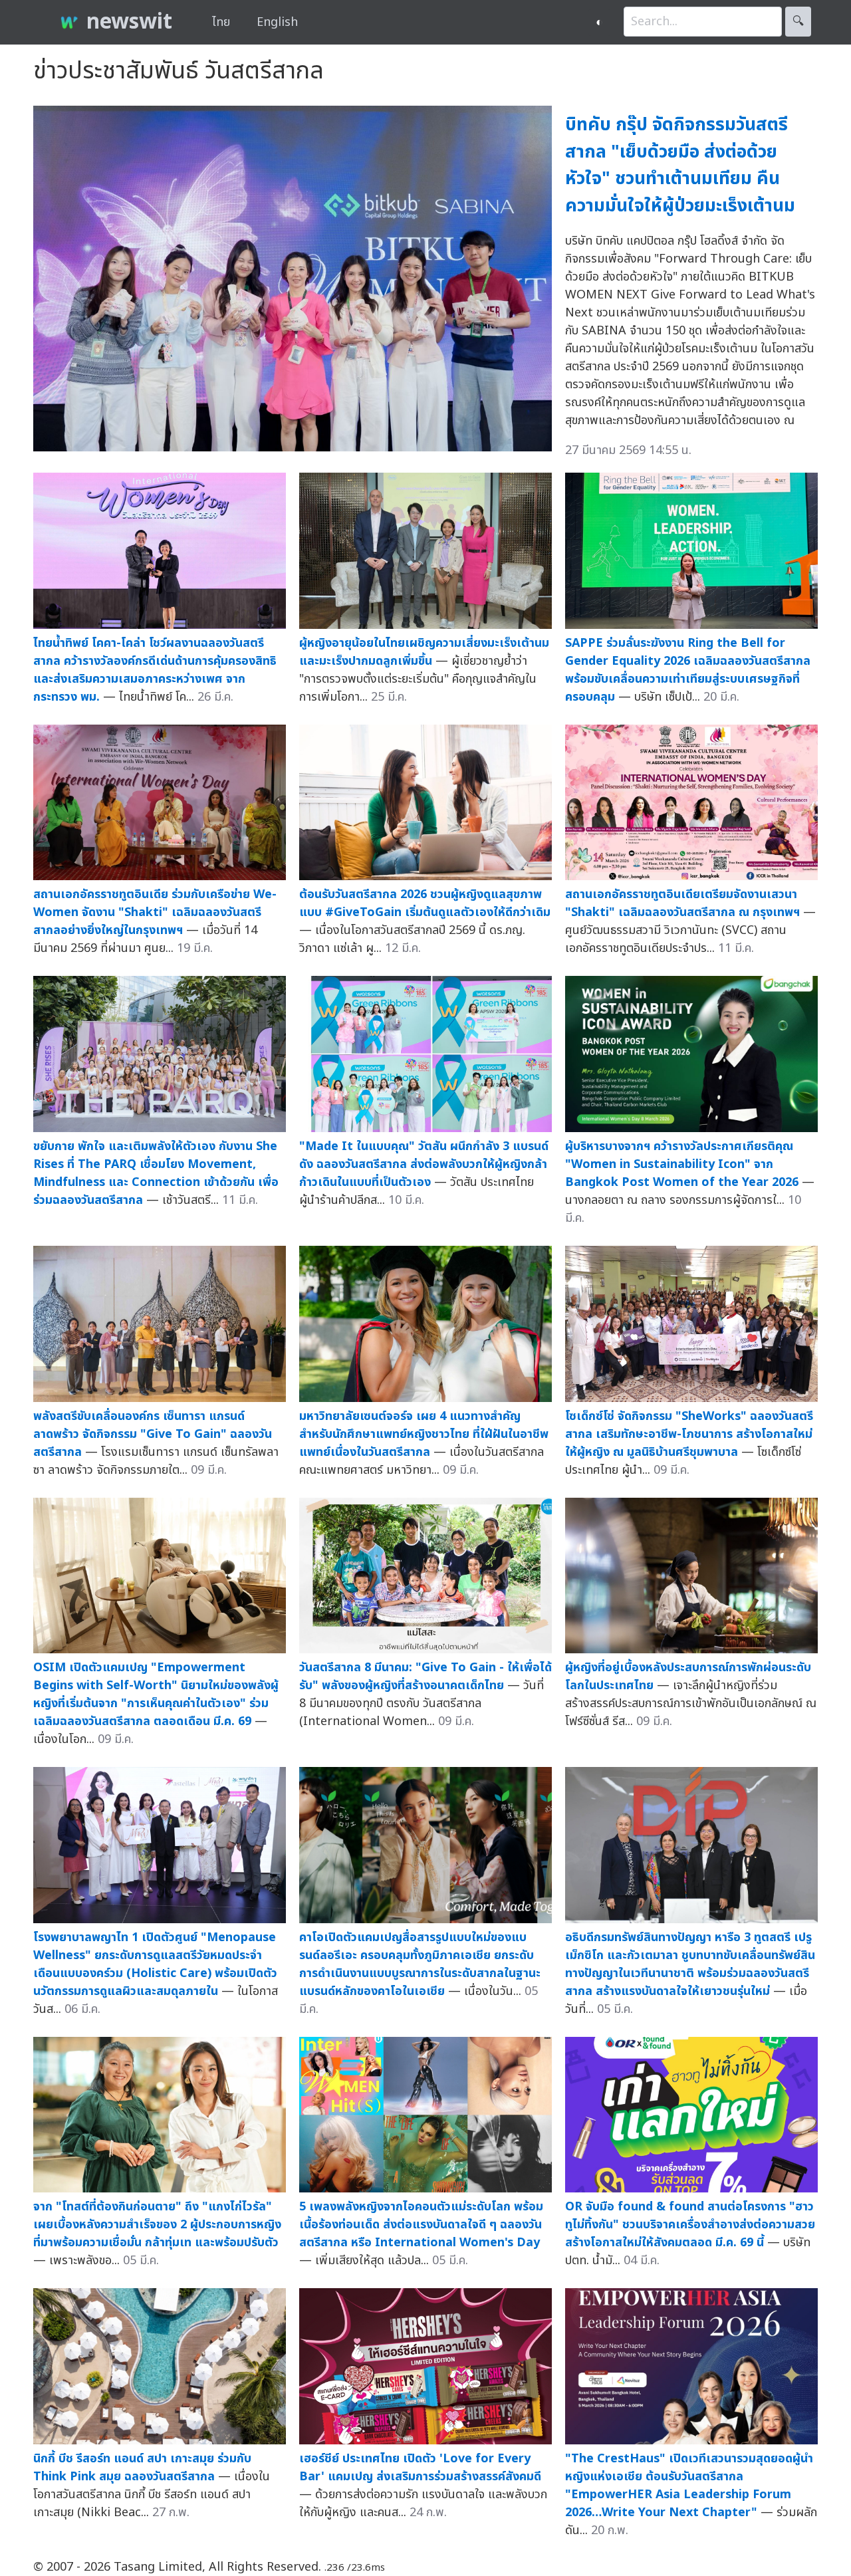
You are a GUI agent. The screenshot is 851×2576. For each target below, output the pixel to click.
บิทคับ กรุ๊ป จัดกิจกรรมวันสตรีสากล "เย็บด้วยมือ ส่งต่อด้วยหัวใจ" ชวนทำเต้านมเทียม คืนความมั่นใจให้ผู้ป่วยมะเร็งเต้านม (680, 165)
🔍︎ (798, 22)
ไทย (221, 22)
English (277, 22)
